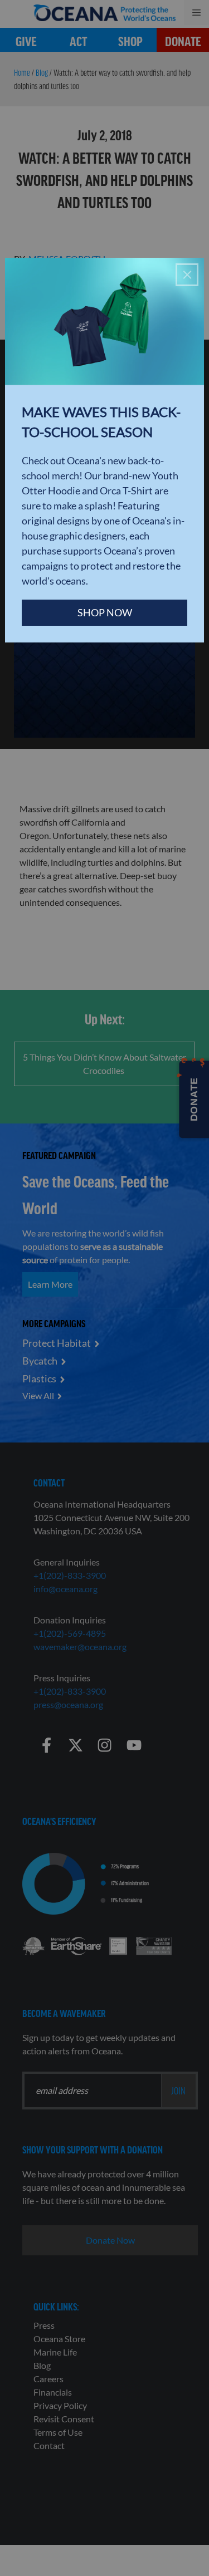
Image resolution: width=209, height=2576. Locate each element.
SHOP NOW (105, 612)
